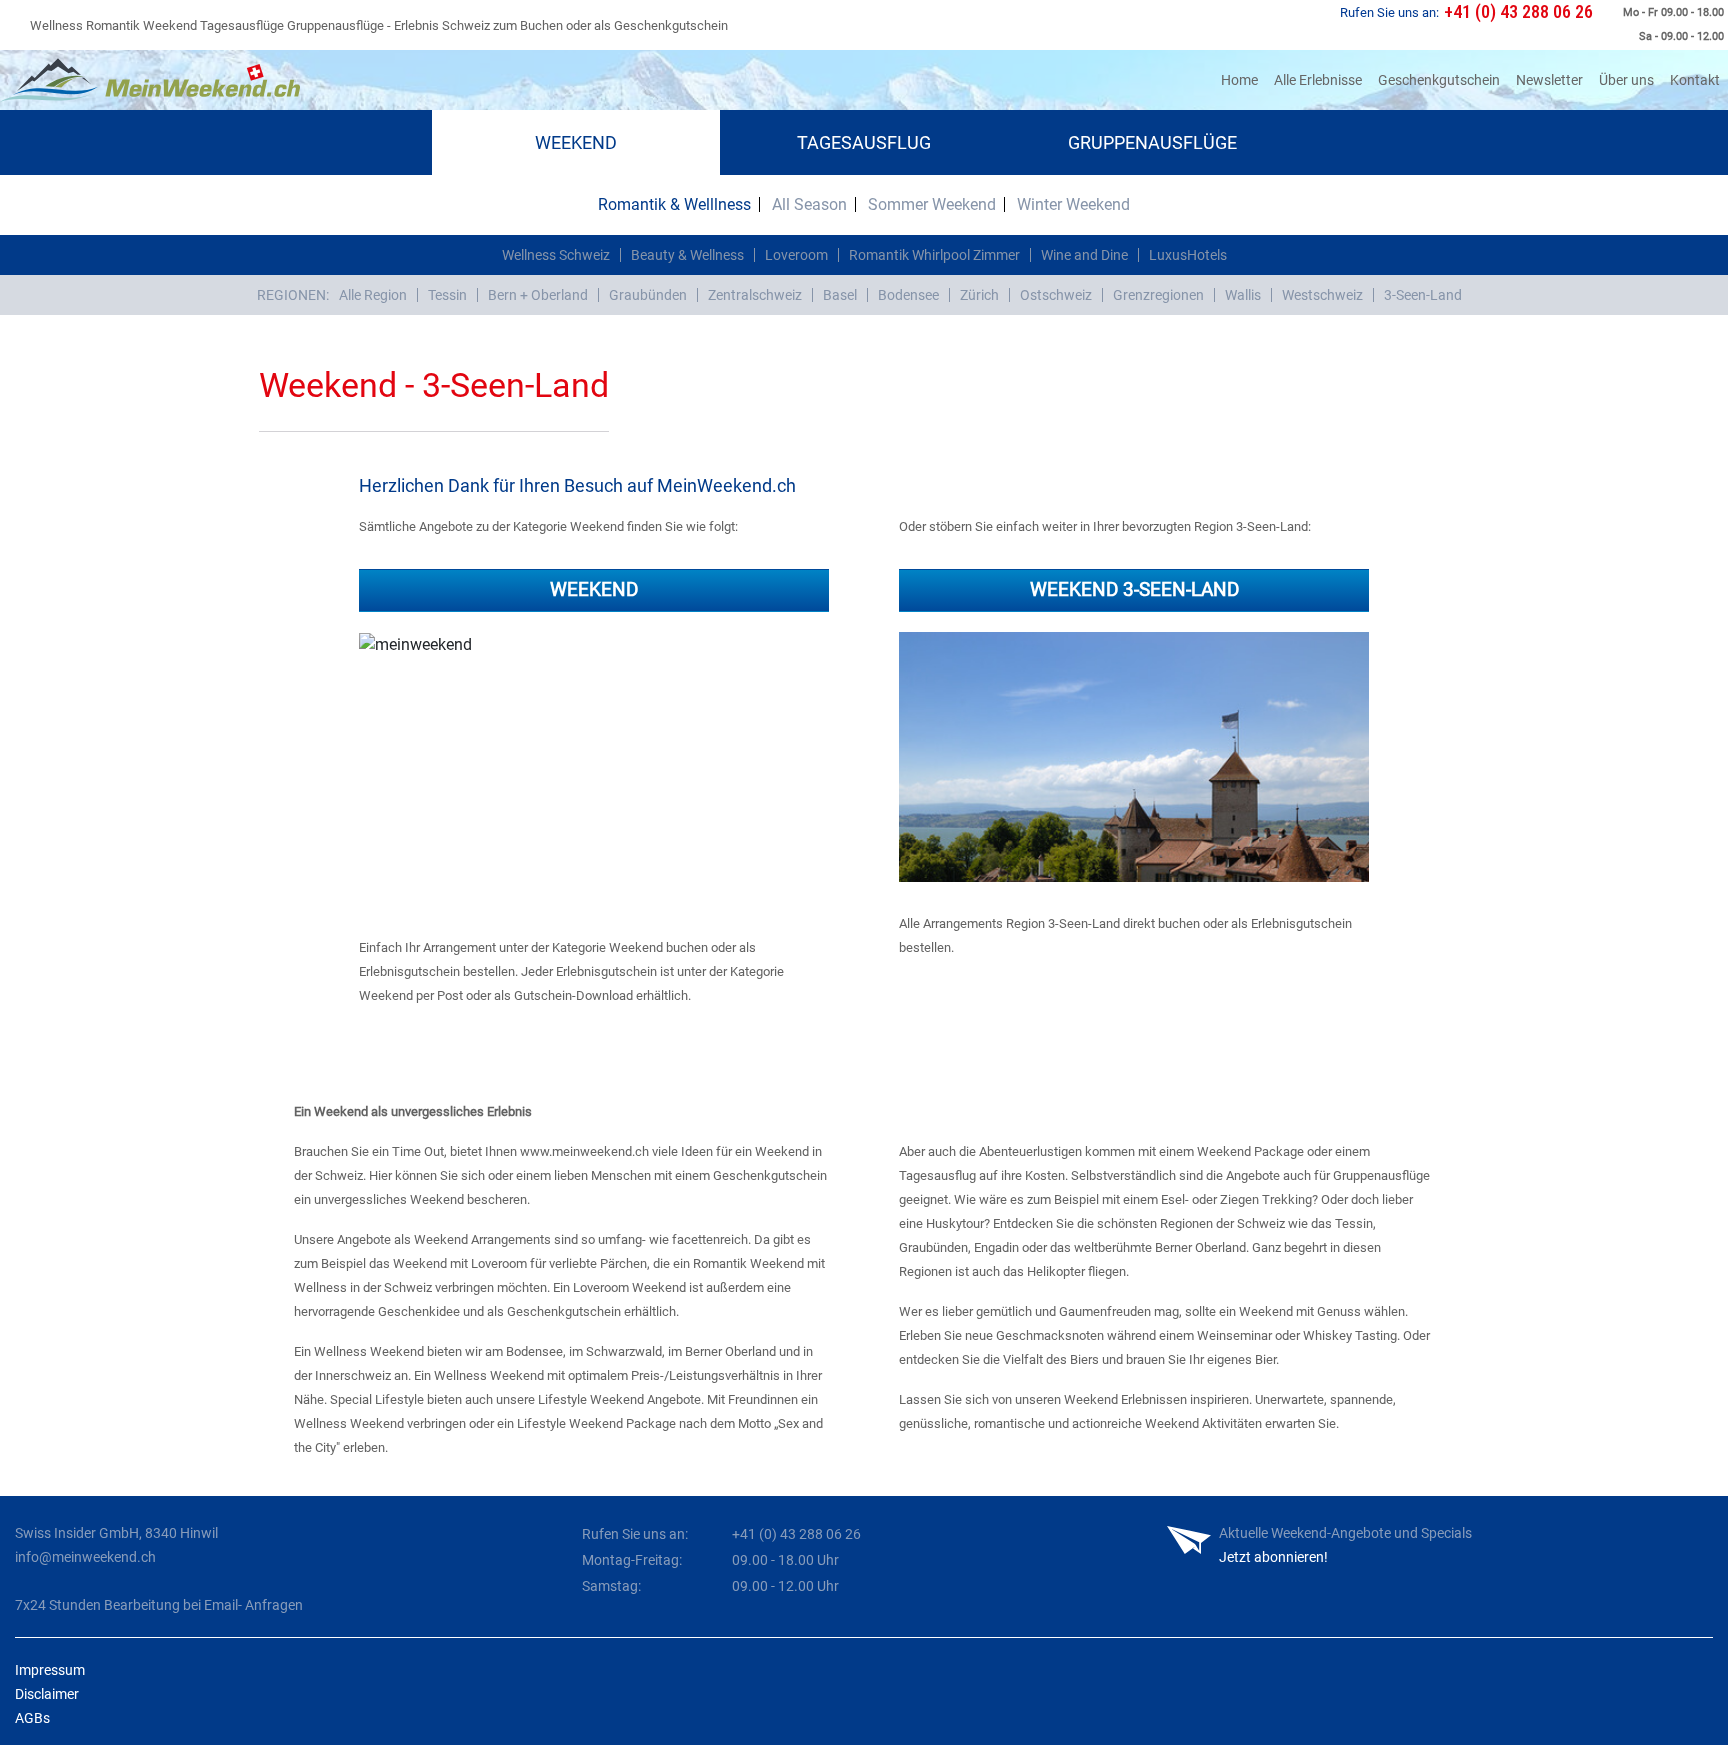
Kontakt (1695, 80)
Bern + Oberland (538, 295)
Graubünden (648, 295)
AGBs (32, 1718)
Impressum (50, 1670)
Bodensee (908, 295)
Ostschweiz (1056, 295)
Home (1243, 79)
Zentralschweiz (755, 295)
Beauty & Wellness (687, 255)
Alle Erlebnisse (1318, 80)
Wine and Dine (1084, 255)
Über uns (1626, 80)
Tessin (447, 295)
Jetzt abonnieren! (1273, 1557)
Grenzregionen (1158, 295)
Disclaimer (47, 1694)
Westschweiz (1322, 295)
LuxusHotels (1188, 255)
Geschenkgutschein (1439, 80)
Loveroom (796, 255)
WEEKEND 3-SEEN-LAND (1134, 589)
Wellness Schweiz (556, 255)
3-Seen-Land (1423, 295)
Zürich (979, 295)
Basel (840, 295)
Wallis (1243, 295)
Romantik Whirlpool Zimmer (934, 255)
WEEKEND (594, 589)
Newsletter (1549, 80)
